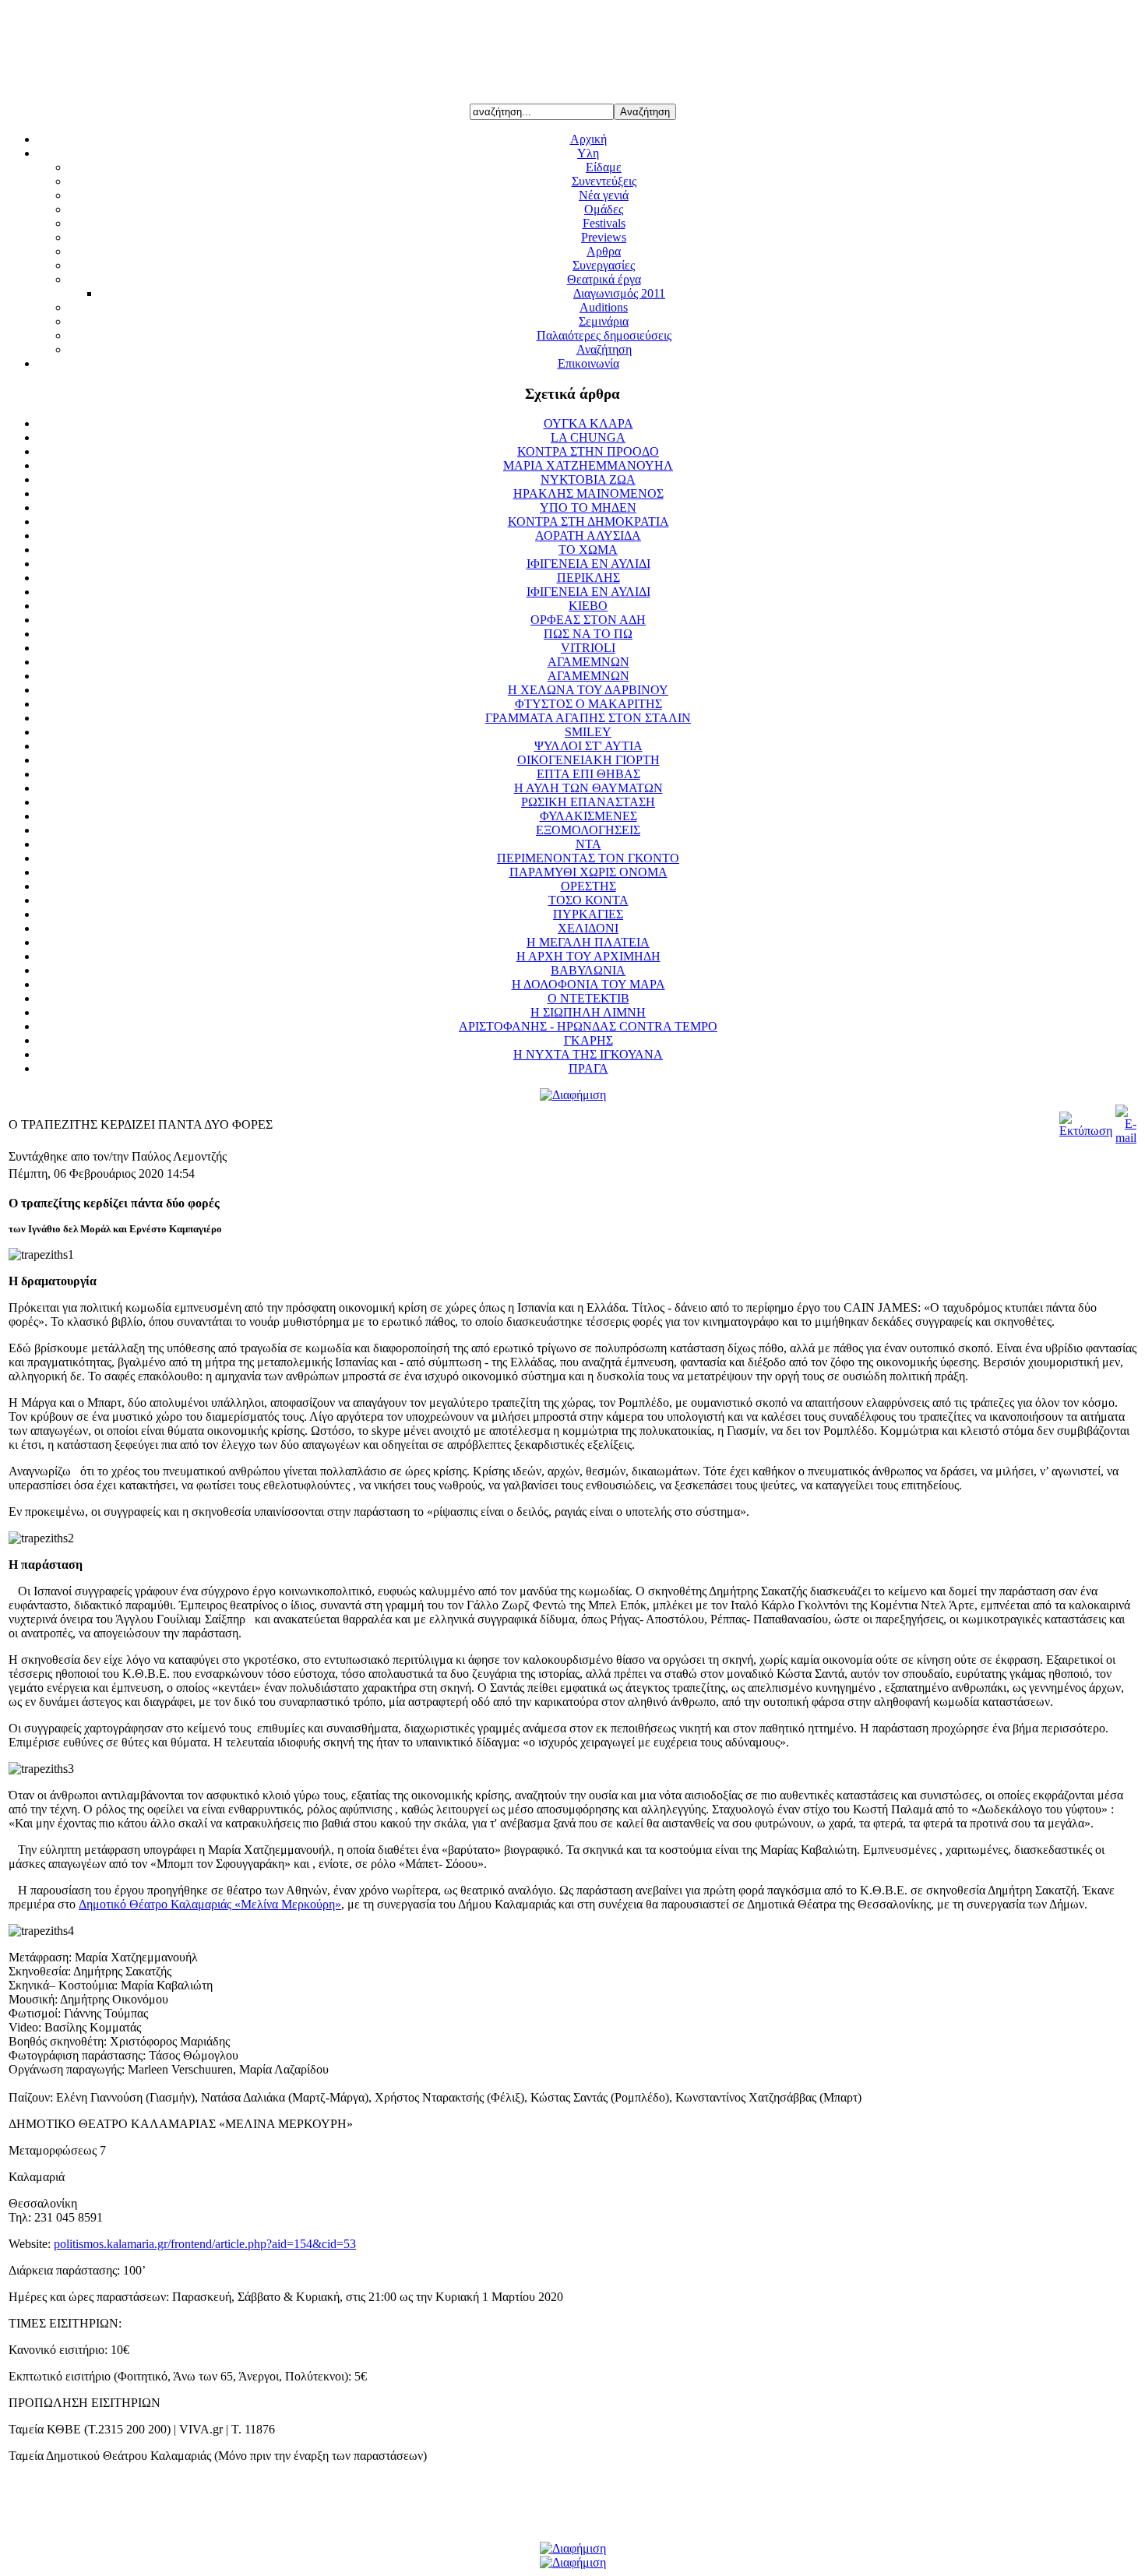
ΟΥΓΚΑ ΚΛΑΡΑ (588, 423)
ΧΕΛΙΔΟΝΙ (588, 928)
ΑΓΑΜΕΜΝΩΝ (588, 662)
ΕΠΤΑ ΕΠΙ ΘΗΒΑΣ (588, 774)
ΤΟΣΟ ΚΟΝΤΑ (588, 900)
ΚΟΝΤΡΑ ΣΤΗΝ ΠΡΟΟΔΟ (588, 451)
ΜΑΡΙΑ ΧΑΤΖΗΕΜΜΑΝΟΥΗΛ (588, 465)
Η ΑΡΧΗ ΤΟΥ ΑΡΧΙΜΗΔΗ (588, 956)
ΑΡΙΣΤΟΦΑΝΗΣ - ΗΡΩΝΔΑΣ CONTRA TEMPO (588, 1026)
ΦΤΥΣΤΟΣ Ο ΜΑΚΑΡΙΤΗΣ (588, 704)
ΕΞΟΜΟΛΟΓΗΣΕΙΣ (588, 830)
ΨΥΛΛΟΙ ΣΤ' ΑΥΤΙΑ (588, 746)
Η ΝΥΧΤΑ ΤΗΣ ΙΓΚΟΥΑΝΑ (588, 1054)
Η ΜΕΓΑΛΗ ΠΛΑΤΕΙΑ (588, 942)
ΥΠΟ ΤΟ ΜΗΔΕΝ (588, 507)
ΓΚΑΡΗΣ (588, 1040)
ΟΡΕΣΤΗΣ (588, 886)
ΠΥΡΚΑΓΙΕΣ (588, 914)
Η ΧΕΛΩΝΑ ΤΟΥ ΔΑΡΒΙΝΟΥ (588, 690)
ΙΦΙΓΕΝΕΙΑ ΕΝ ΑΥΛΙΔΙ (588, 564)
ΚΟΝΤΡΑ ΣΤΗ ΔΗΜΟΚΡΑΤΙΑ (588, 522)
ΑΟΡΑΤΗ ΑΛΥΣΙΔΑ (588, 536)
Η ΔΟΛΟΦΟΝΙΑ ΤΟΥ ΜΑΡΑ (588, 984)
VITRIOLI (588, 648)
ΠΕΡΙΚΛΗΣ (588, 578)
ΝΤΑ (588, 844)
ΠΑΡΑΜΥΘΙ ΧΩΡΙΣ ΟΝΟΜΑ (588, 872)
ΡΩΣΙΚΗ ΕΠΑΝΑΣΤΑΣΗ (588, 802)
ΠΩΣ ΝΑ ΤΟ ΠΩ (588, 634)
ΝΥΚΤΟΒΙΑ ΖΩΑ (588, 479)
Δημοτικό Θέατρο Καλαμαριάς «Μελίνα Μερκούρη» (210, 1904)
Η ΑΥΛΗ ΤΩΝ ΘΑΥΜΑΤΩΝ (588, 788)
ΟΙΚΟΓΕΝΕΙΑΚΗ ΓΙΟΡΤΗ (588, 760)
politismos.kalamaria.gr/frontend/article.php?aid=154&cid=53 (205, 2244)
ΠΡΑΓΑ (588, 1068)
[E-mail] (1126, 1138)
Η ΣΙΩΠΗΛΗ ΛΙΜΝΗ (588, 1012)
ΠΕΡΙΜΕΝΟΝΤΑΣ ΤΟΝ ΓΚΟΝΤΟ (588, 858)
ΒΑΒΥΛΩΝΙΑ (588, 970)
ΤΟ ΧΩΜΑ (588, 550)
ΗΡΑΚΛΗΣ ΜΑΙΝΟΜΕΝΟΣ (588, 493)
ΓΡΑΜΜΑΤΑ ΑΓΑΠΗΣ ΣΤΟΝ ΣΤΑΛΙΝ (588, 718)
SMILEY (588, 732)
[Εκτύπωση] (1086, 1131)
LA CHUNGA (588, 437)
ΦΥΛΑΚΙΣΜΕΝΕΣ (588, 816)
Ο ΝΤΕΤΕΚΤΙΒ (588, 998)
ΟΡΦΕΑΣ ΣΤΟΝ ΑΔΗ (588, 620)
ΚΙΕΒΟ (588, 606)
